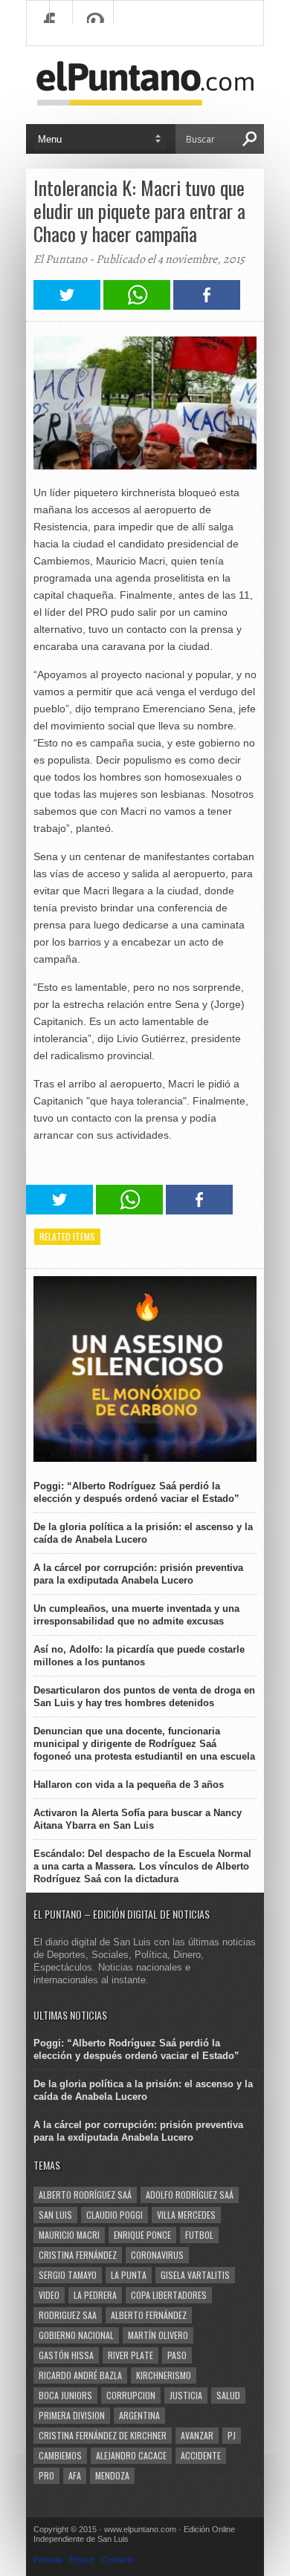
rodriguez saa (68, 2315)
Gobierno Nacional (76, 2335)
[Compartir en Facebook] (207, 306)
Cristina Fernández (78, 2255)
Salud (228, 2395)
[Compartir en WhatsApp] (137, 306)
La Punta (129, 2275)
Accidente (201, 2455)
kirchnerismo (164, 2375)
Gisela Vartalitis (195, 2275)
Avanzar (197, 2435)
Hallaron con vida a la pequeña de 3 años (129, 1785)
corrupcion (131, 2395)
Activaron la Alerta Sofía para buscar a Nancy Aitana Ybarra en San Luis (138, 1819)
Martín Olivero (158, 2335)
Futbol (199, 2235)
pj (232, 2435)
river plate (130, 2355)
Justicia (186, 2395)
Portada (48, 2560)
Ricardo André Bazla (80, 2375)
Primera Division (72, 2415)
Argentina (139, 2415)
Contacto (117, 2560)
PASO (177, 2355)
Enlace (81, 2560)
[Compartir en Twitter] (67, 306)
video (49, 2295)
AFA (75, 2475)
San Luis (55, 2215)
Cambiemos (60, 2455)
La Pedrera (95, 2295)
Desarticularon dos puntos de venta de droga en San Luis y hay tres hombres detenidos (144, 1697)
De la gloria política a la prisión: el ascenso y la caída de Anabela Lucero (143, 1533)
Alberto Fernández (149, 2315)
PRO (46, 2475)
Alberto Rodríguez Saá (85, 2195)
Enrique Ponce (142, 2235)
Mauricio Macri (69, 2235)
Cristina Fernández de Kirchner (103, 2435)
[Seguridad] (145, 1458)
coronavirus (157, 2255)
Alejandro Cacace (131, 2455)
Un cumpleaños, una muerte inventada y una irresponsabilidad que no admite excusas (136, 1615)
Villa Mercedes (186, 2215)
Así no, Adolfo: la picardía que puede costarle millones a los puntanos (139, 1656)
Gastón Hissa (66, 2355)
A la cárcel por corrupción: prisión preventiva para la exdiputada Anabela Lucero (138, 1574)
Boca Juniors (65, 2395)
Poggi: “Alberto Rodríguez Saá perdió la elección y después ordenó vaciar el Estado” (136, 1492)
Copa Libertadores (169, 2295)
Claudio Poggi (115, 2215)
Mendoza (112, 2475)
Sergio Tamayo (68, 2275)
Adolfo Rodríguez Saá (190, 2195)
